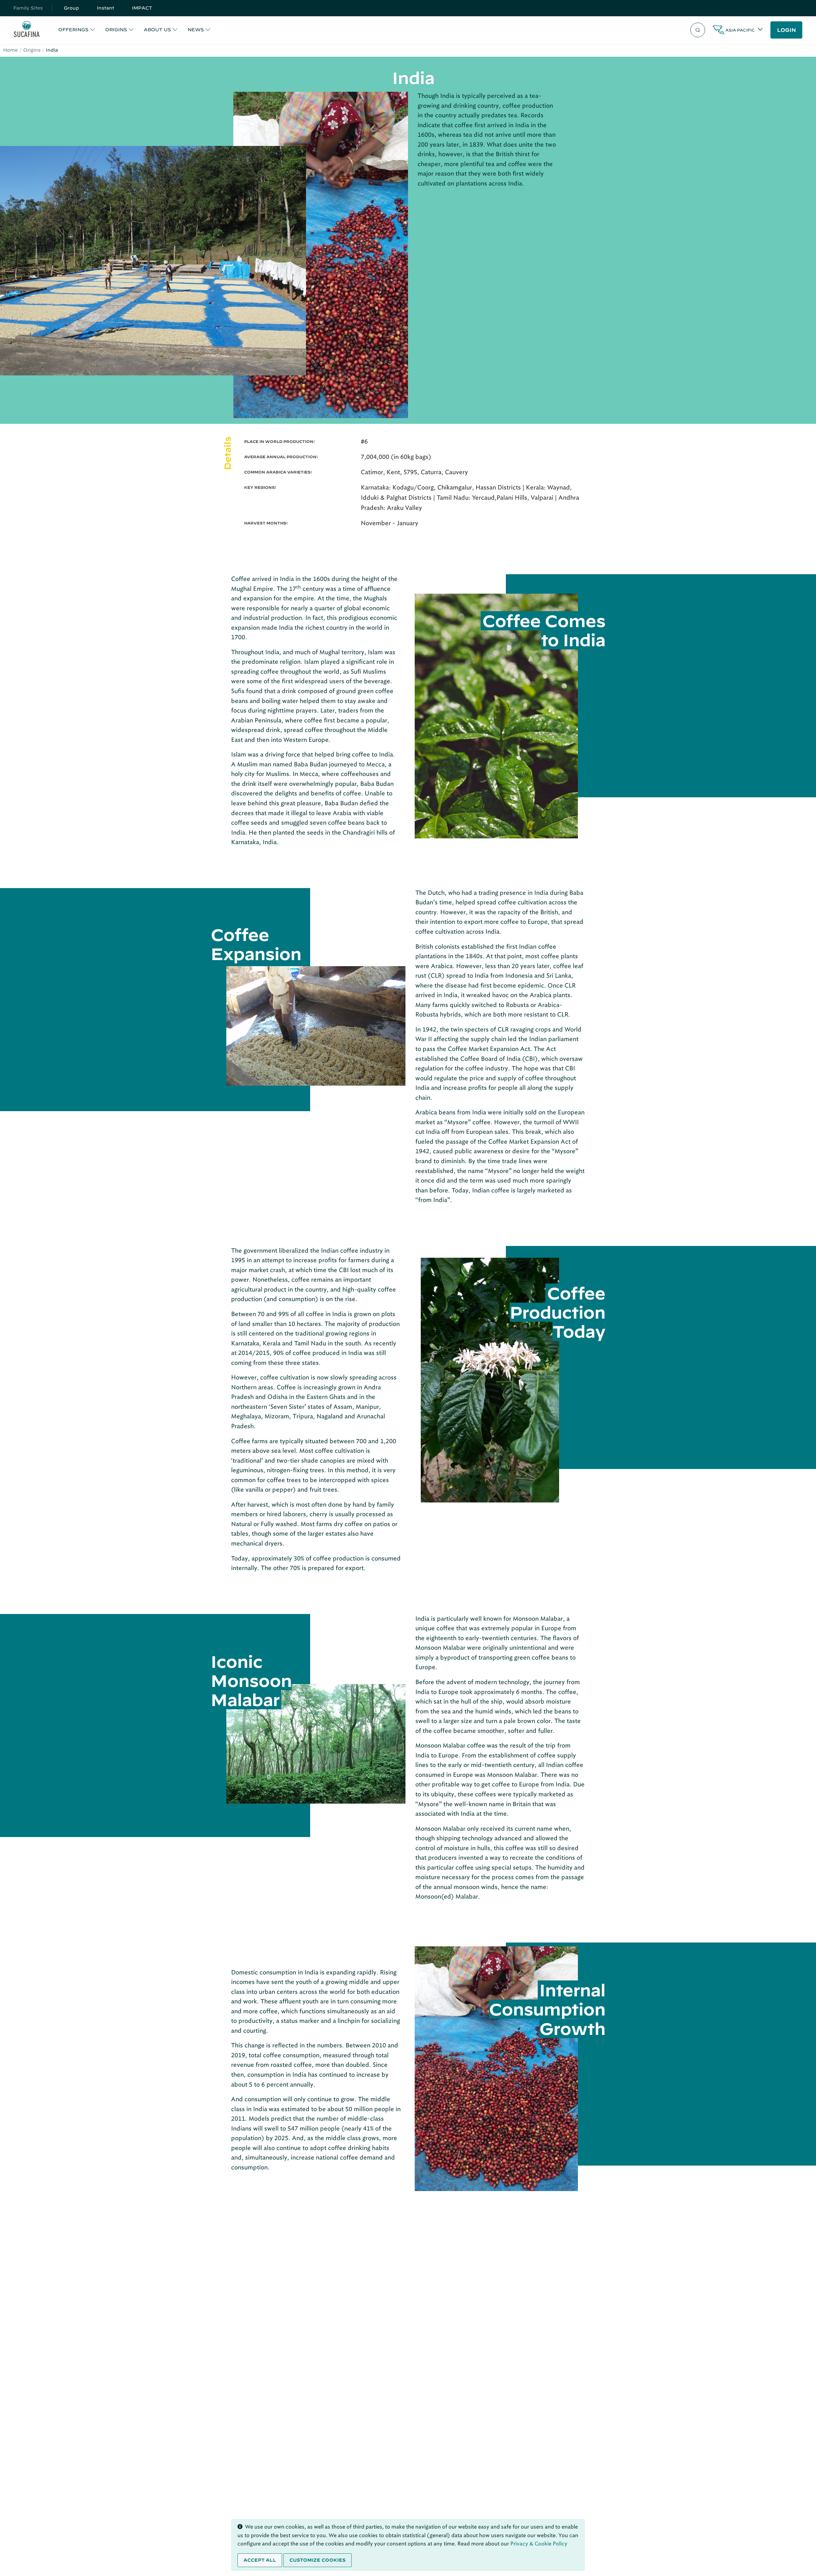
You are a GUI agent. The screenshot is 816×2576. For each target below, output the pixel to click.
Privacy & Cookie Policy (539, 2544)
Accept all (260, 2560)
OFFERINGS (73, 30)
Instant (106, 8)
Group (71, 8)
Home (11, 50)
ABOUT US (157, 30)
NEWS (196, 30)
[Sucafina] (27, 30)
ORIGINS (116, 30)
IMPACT (142, 8)
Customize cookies (317, 2560)
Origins (32, 50)
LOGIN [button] (787, 30)
